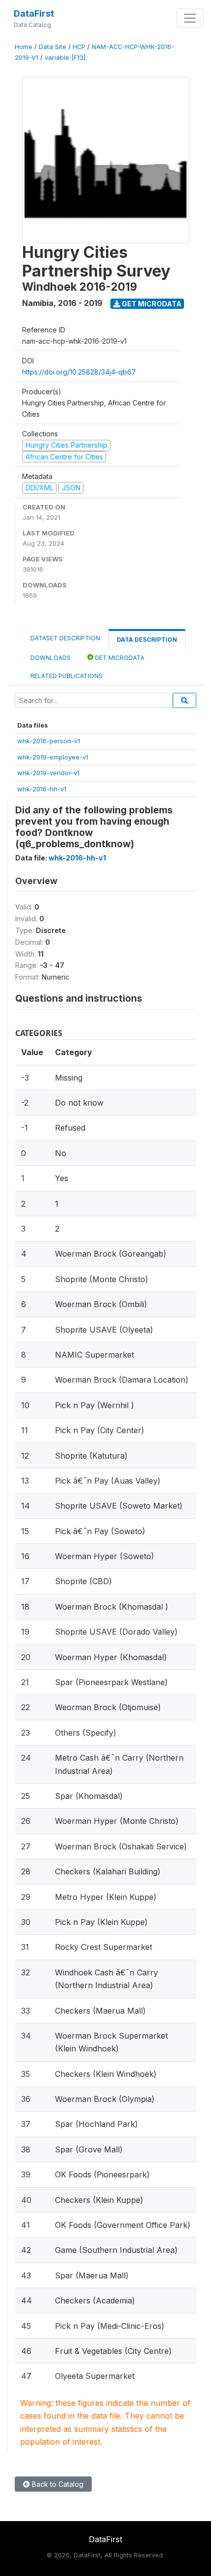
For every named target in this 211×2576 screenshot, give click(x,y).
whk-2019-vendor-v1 (48, 773)
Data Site (53, 47)
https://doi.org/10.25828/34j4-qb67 (79, 372)
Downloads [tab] (51, 658)
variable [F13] (65, 58)
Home (24, 47)
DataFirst (34, 13)
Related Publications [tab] (66, 676)
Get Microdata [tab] (119, 658)
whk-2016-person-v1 (49, 741)
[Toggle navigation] (190, 18)
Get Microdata (151, 304)
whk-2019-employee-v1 (53, 757)
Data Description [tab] (147, 640)
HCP (79, 47)
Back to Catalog (57, 2484)
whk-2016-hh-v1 (42, 789)
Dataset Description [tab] (65, 638)
